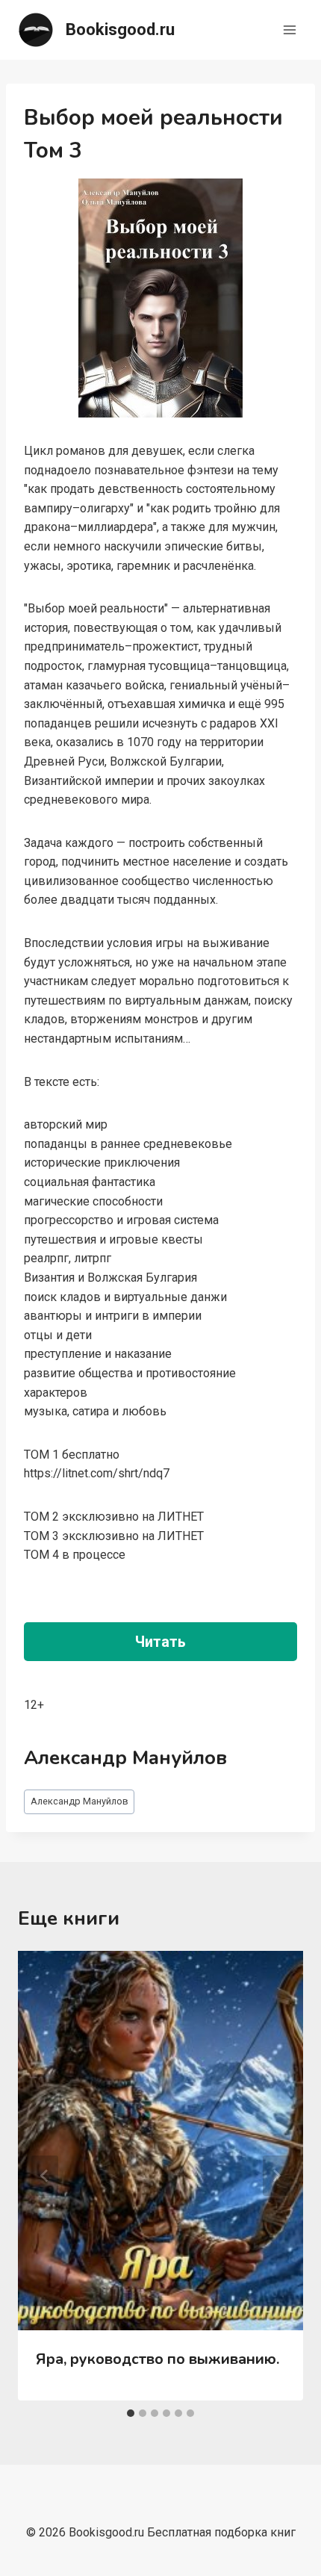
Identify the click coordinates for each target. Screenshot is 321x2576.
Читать (160, 1642)
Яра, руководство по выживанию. (158, 2359)
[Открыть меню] (289, 30)
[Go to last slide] (45, 2176)
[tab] (131, 2413)
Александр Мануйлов (80, 1801)
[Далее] (276, 2176)
